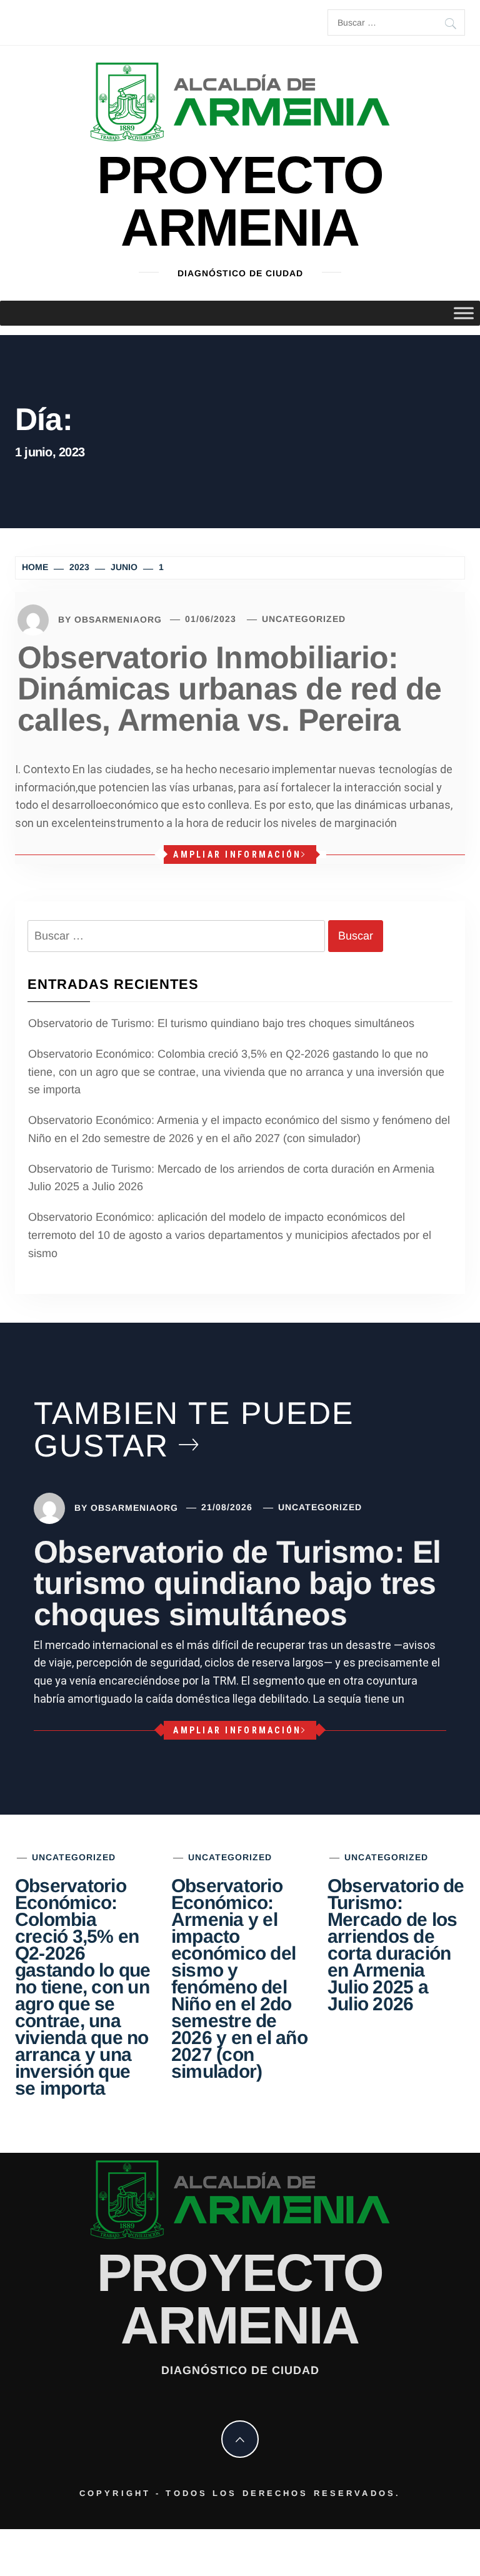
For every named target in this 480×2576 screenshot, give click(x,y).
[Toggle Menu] (464, 313)
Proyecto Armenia (240, 201)
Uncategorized (304, 619)
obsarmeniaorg (118, 619)
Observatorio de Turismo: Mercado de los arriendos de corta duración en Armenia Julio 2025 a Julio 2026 (231, 1178)
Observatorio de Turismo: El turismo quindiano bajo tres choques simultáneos (221, 1023)
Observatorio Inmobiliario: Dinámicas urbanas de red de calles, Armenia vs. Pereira (229, 689)
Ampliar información (237, 854)
